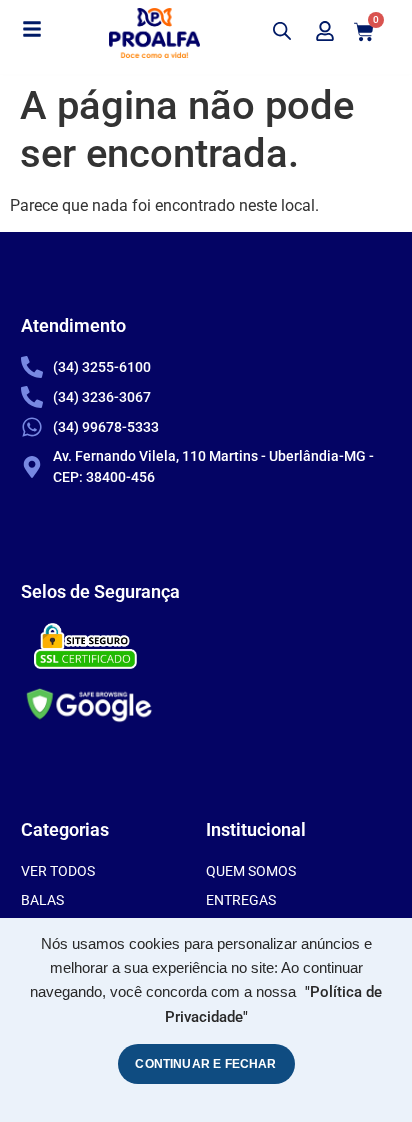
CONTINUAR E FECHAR (205, 1064)
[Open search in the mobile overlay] (282, 31)
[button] (32, 30)
